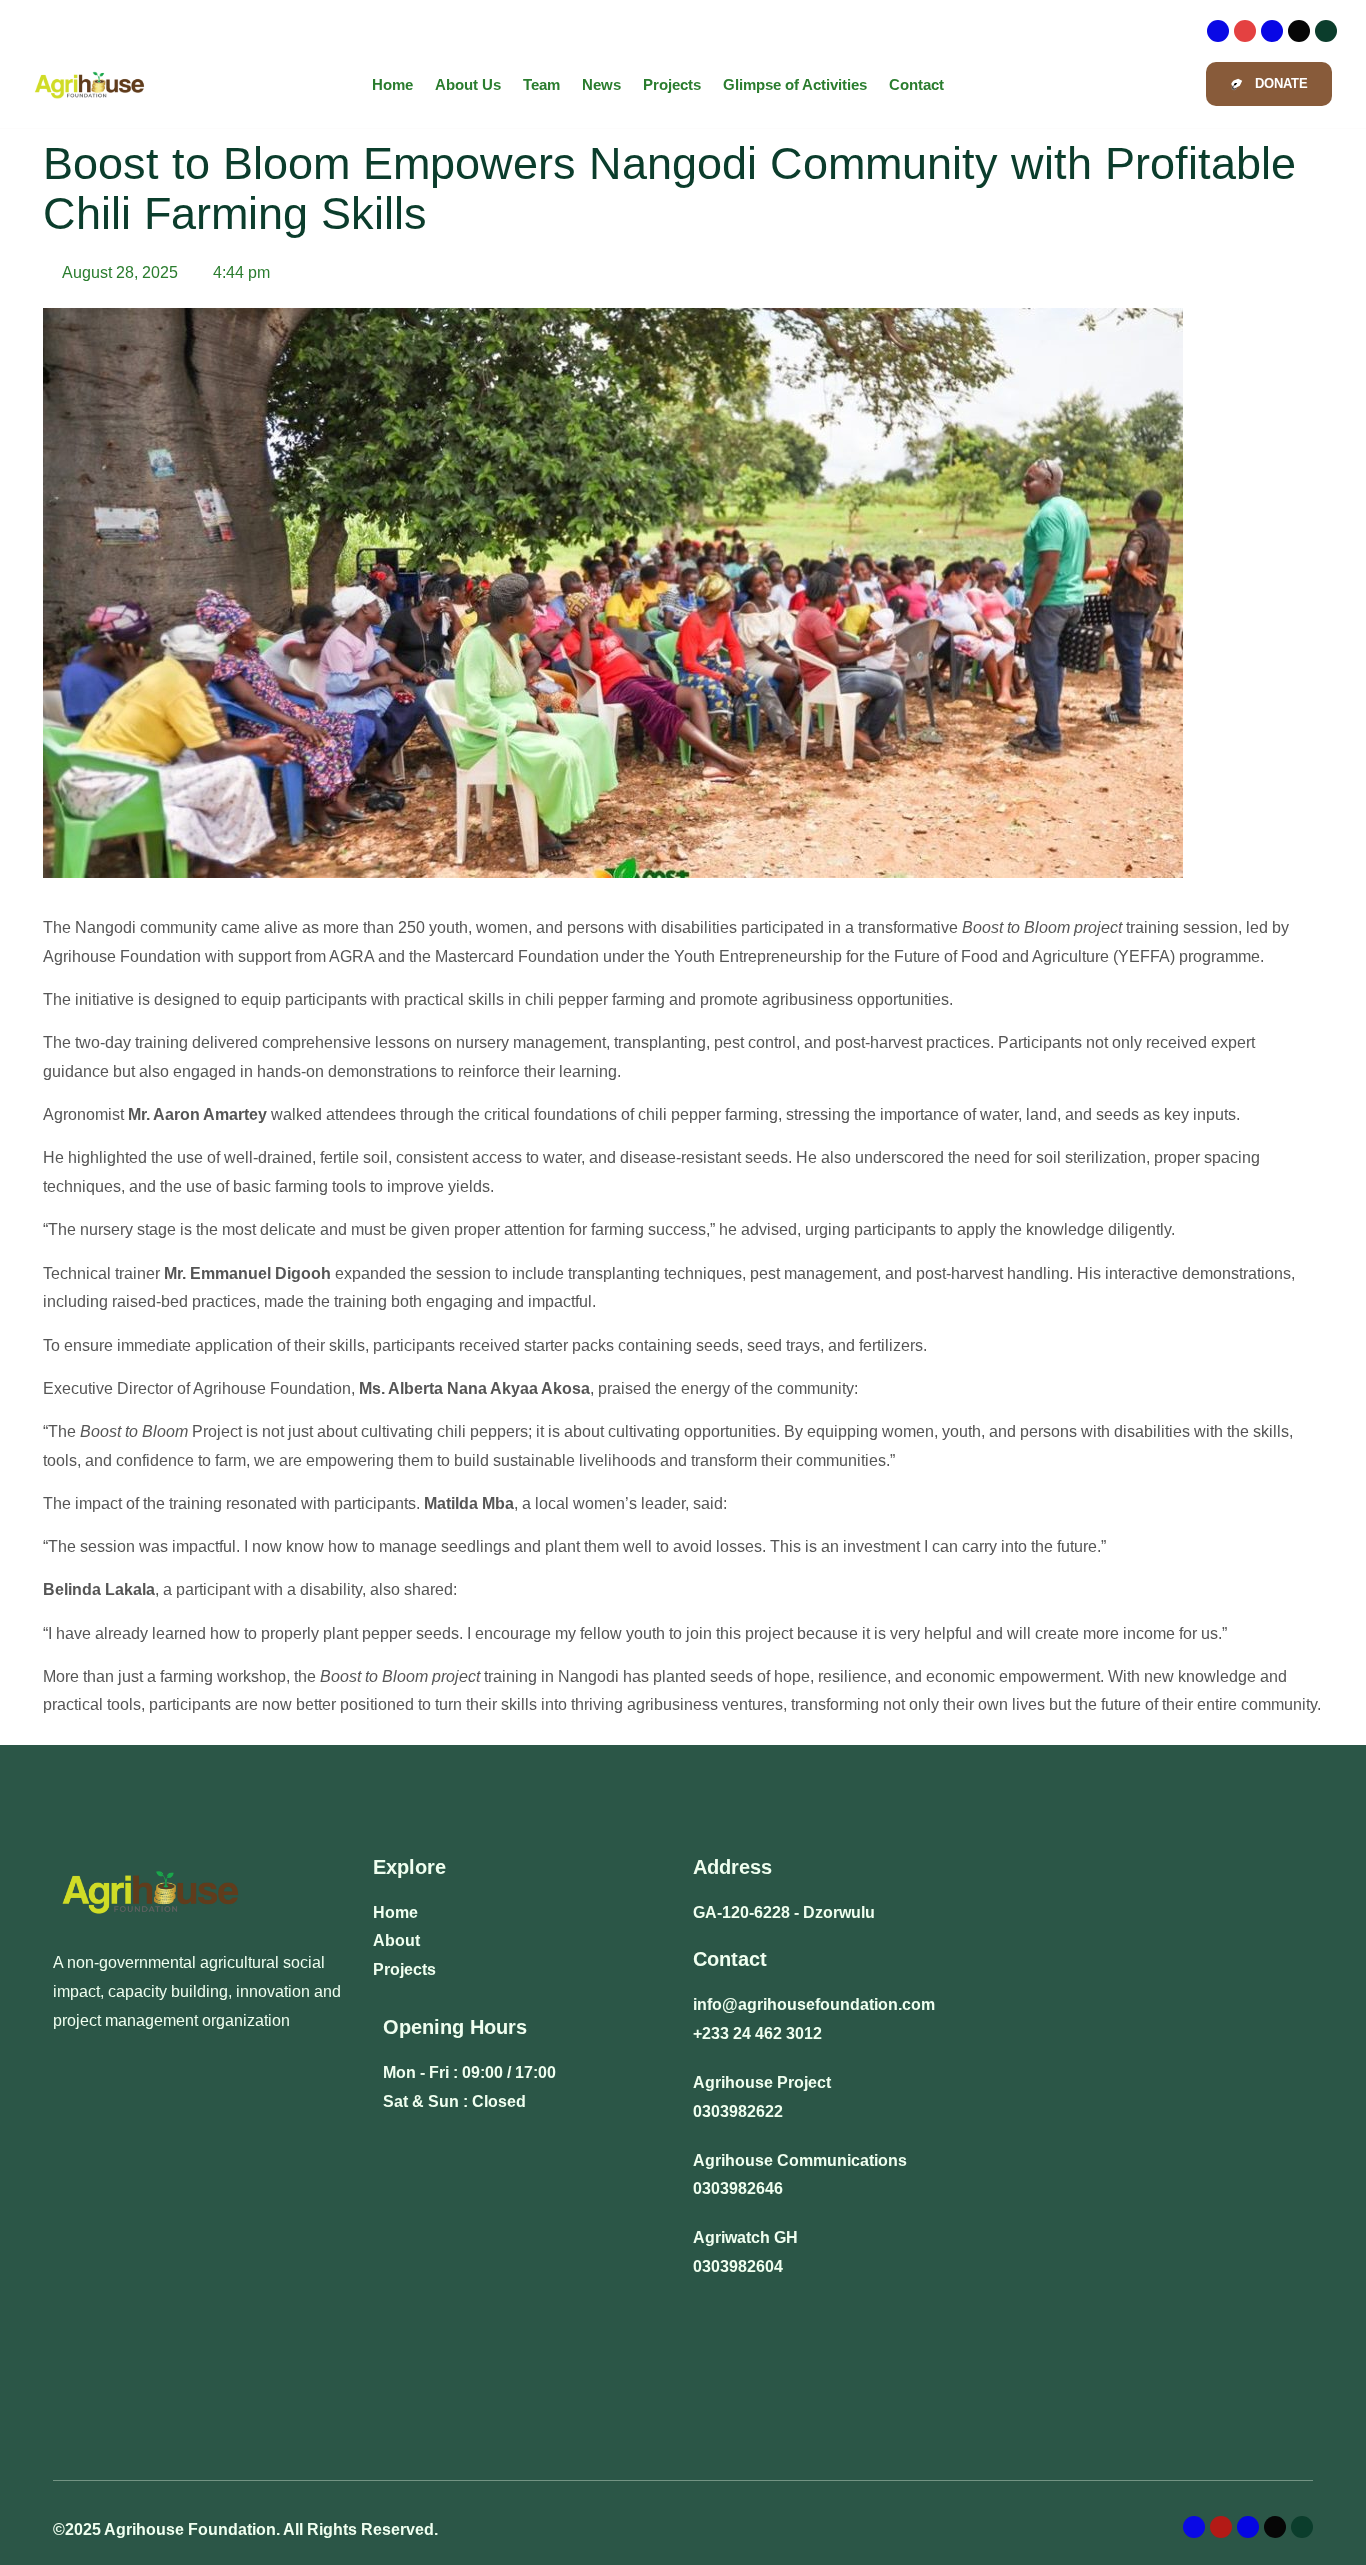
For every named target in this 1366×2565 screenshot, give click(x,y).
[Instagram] (1245, 31)
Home (392, 84)
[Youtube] (1326, 31)
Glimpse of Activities (795, 84)
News (601, 84)
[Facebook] (1218, 31)
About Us (468, 84)
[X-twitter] (1299, 31)
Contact (916, 84)
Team (541, 84)
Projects (672, 84)
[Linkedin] (1272, 31)
